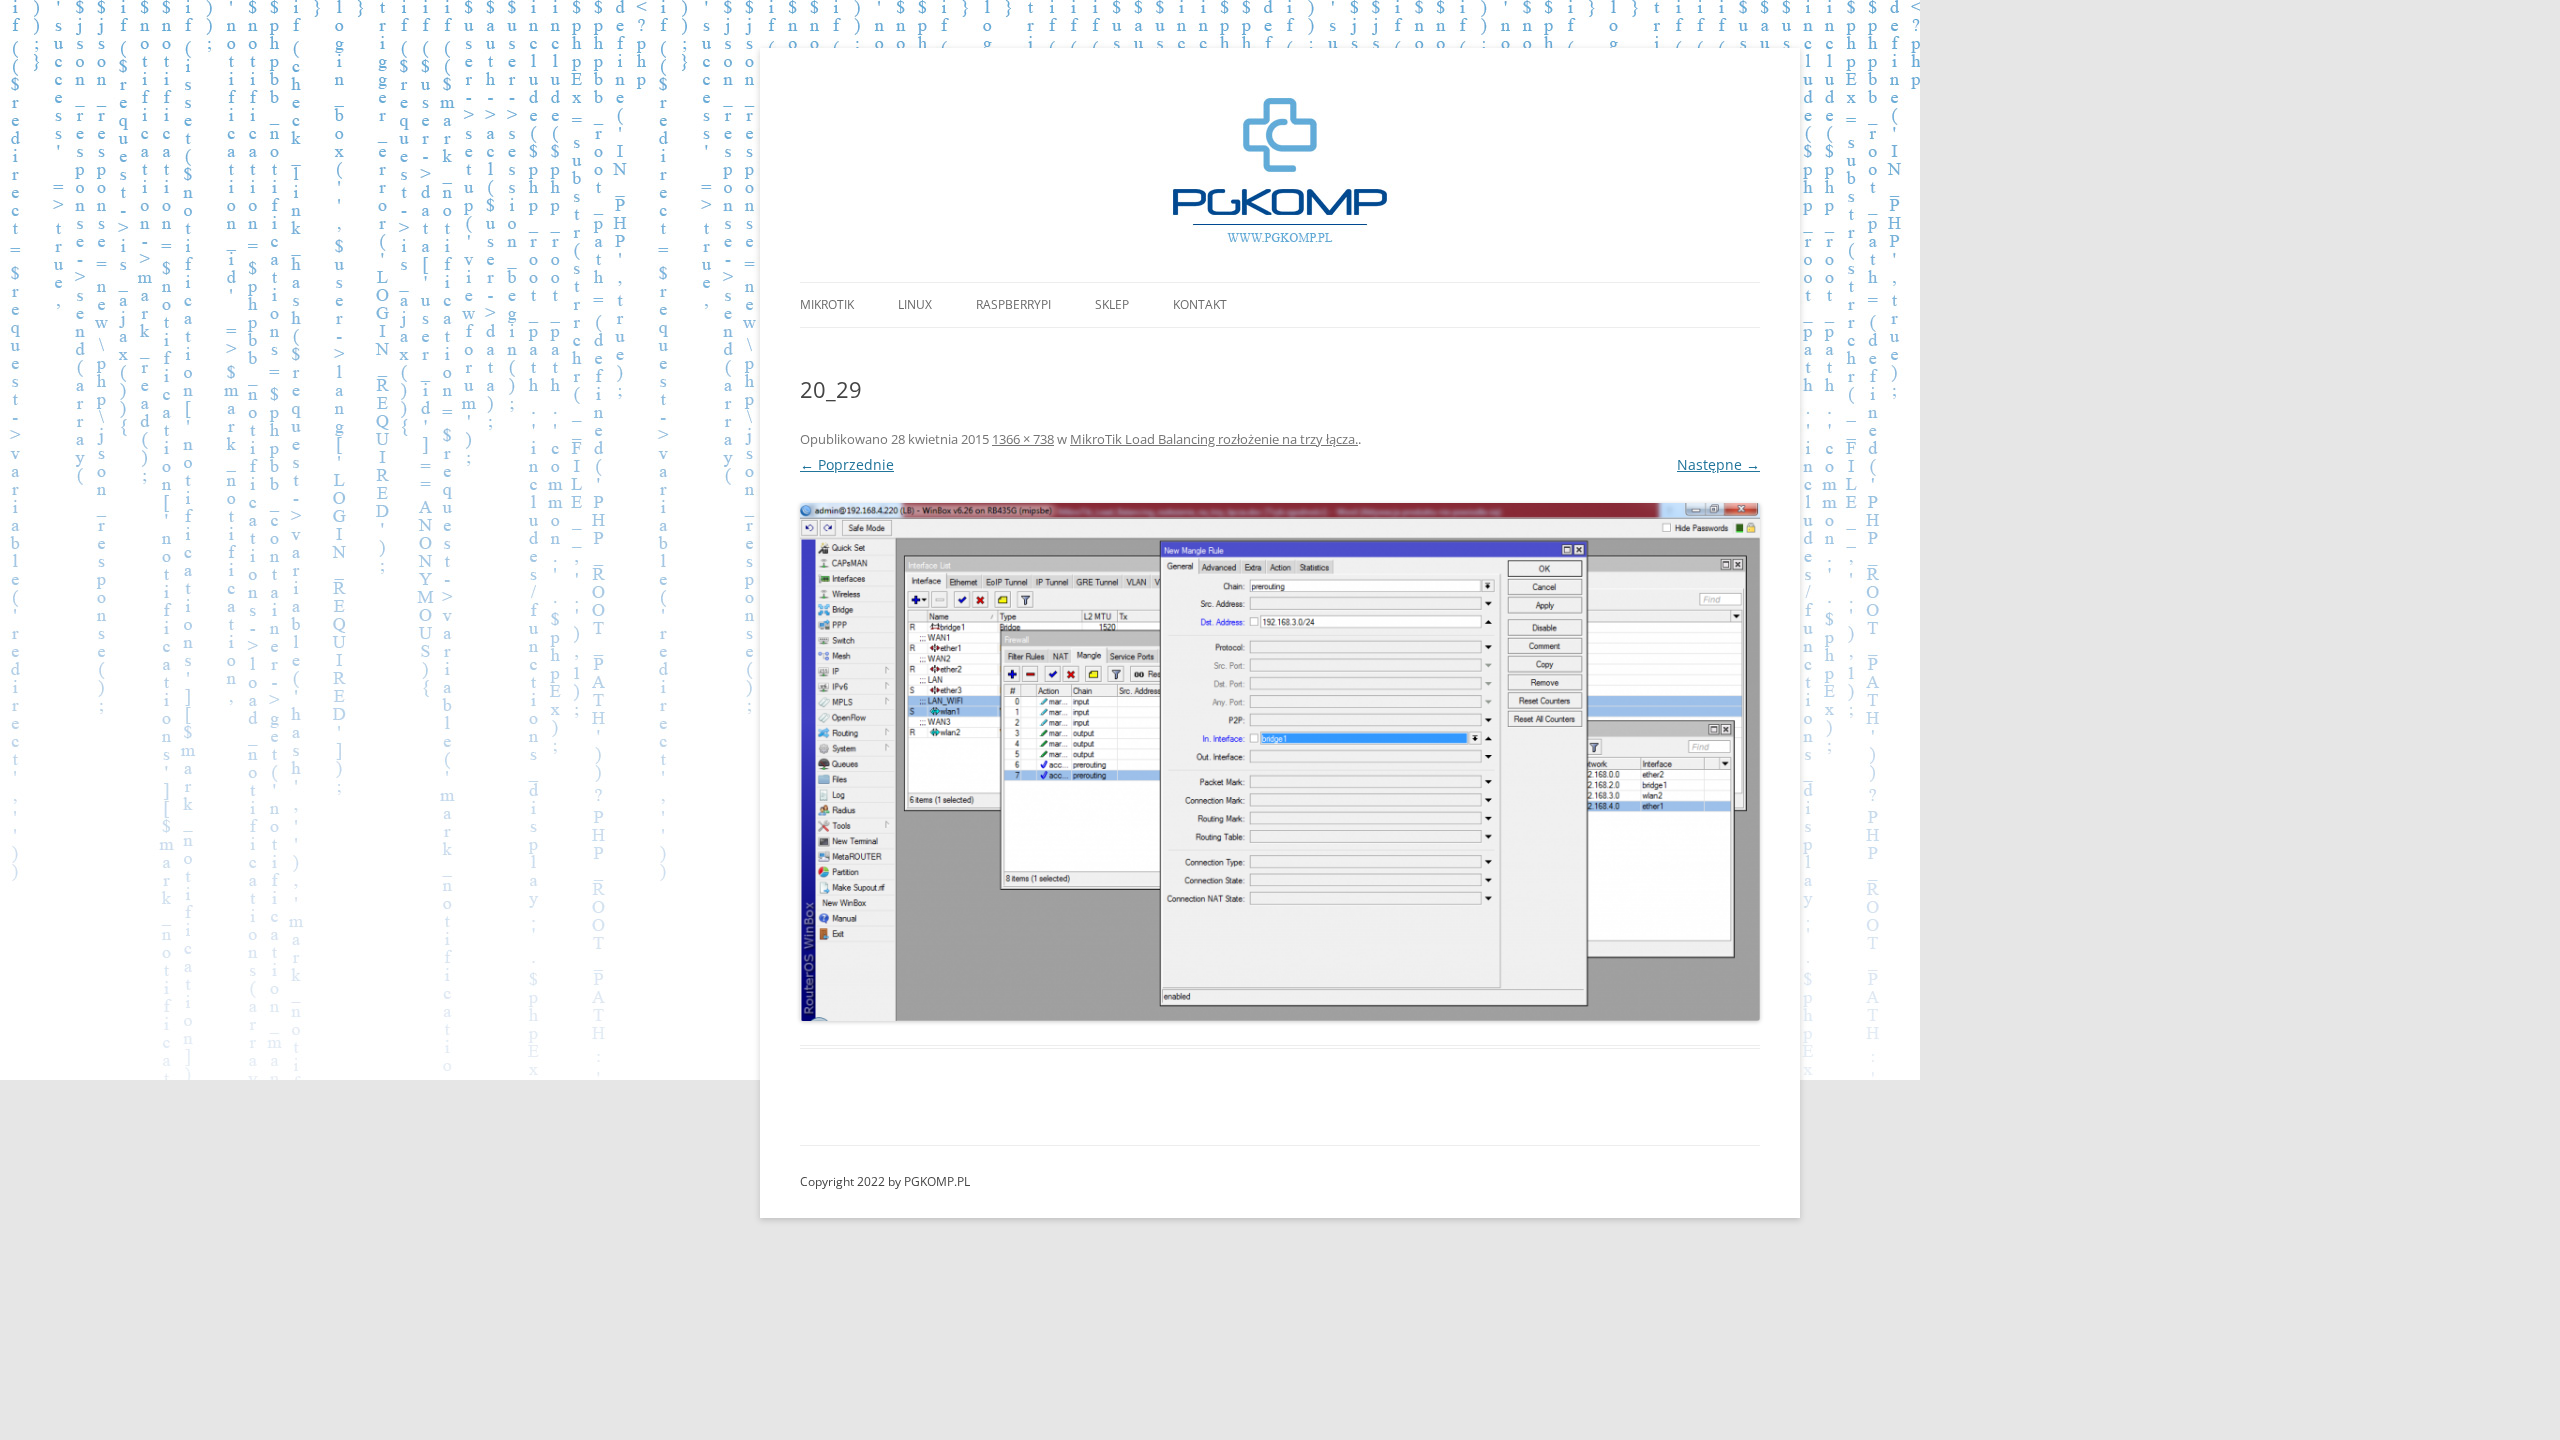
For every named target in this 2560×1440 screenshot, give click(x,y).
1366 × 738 (1023, 439)
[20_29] (1280, 762)
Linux (915, 304)
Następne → (1718, 464)
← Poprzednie (847, 464)
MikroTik (827, 304)
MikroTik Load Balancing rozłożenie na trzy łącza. (1214, 439)
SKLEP (1112, 304)
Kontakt (1200, 304)
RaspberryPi (1013, 304)
